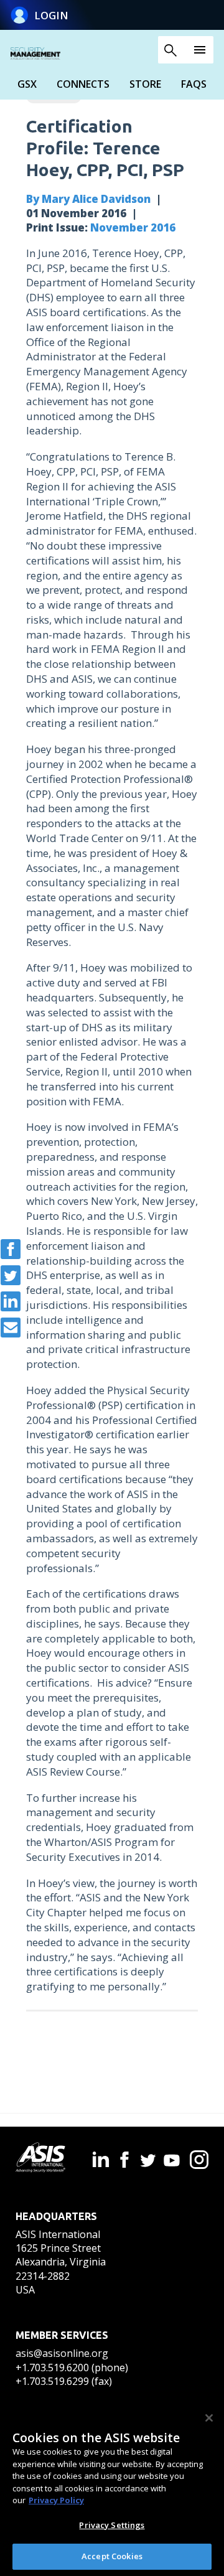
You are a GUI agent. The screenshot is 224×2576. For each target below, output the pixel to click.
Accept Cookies (112, 2556)
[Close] (209, 2418)
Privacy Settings (112, 2525)
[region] (112, 2488)
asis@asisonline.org (62, 2353)
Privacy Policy (56, 2500)
